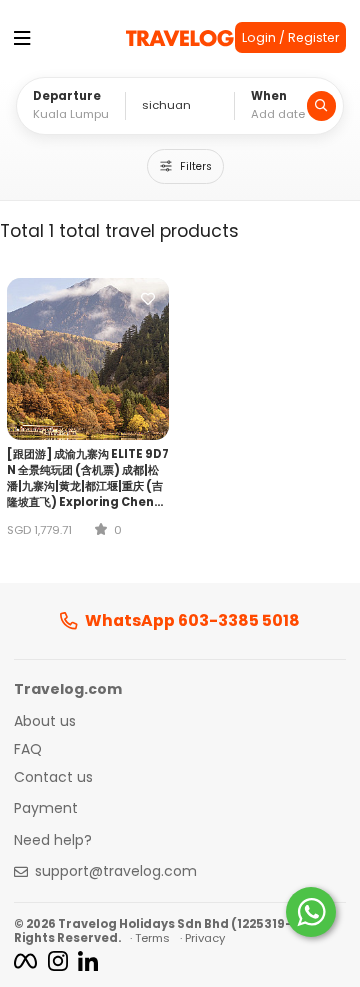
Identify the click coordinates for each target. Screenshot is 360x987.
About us (45, 722)
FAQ (28, 750)
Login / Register (290, 37)
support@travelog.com (116, 872)
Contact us (53, 778)
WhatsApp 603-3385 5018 (192, 621)
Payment (46, 809)
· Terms (150, 938)
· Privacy (202, 938)
